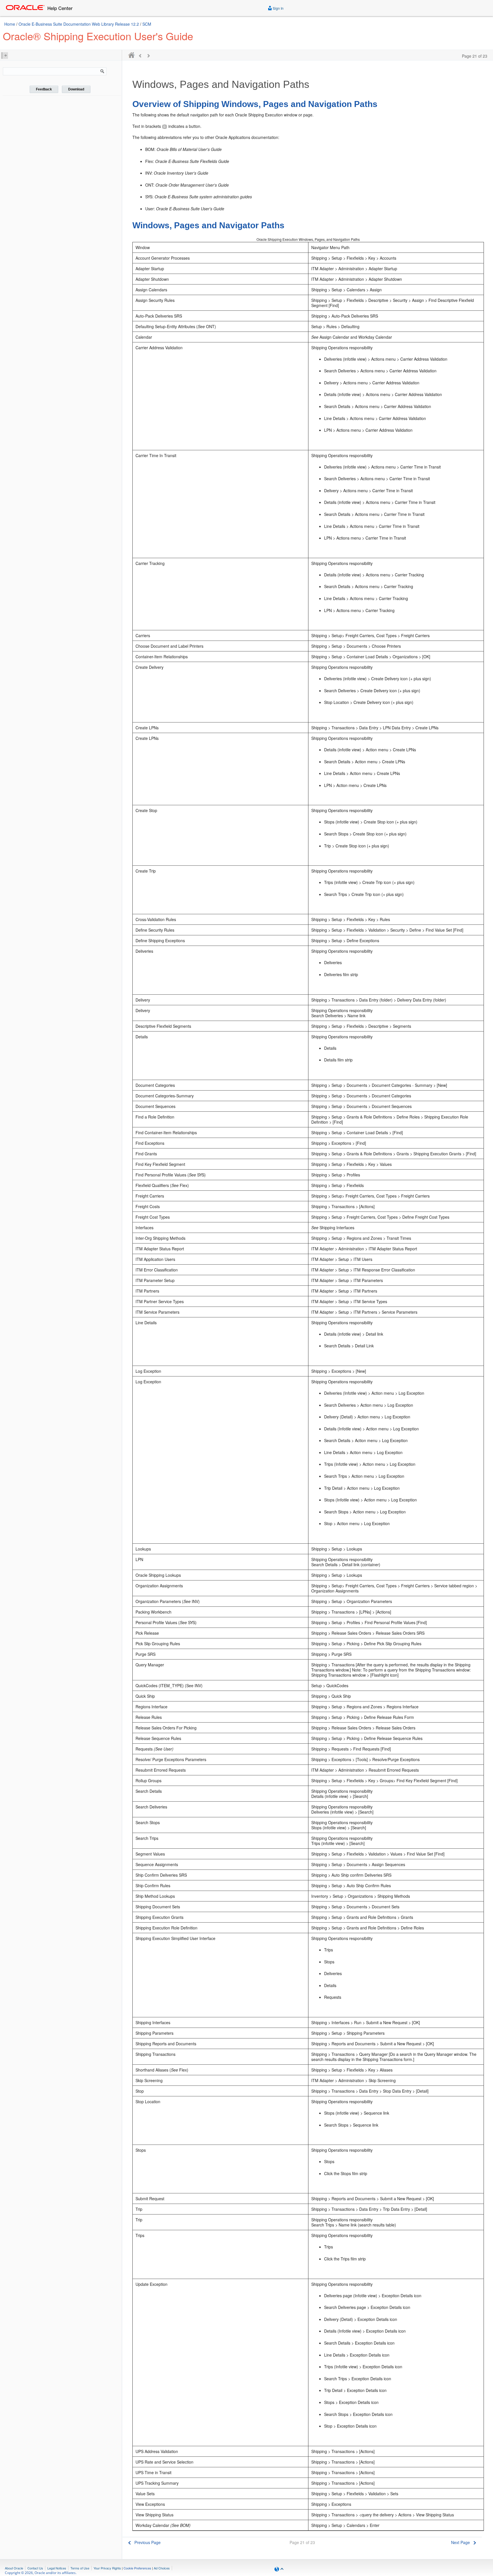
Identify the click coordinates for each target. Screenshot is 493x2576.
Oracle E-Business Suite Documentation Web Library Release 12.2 (79, 24)
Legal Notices (57, 2568)
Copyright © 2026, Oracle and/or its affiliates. (41, 2573)
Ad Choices (162, 2568)
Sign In (278, 8)
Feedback (44, 89)
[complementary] (137, 2568)
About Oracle (14, 2568)
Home (10, 24)
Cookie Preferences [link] (137, 2568)
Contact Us (35, 2568)
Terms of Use (80, 2568)
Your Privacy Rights (107, 2568)
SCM (147, 24)
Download (76, 89)
